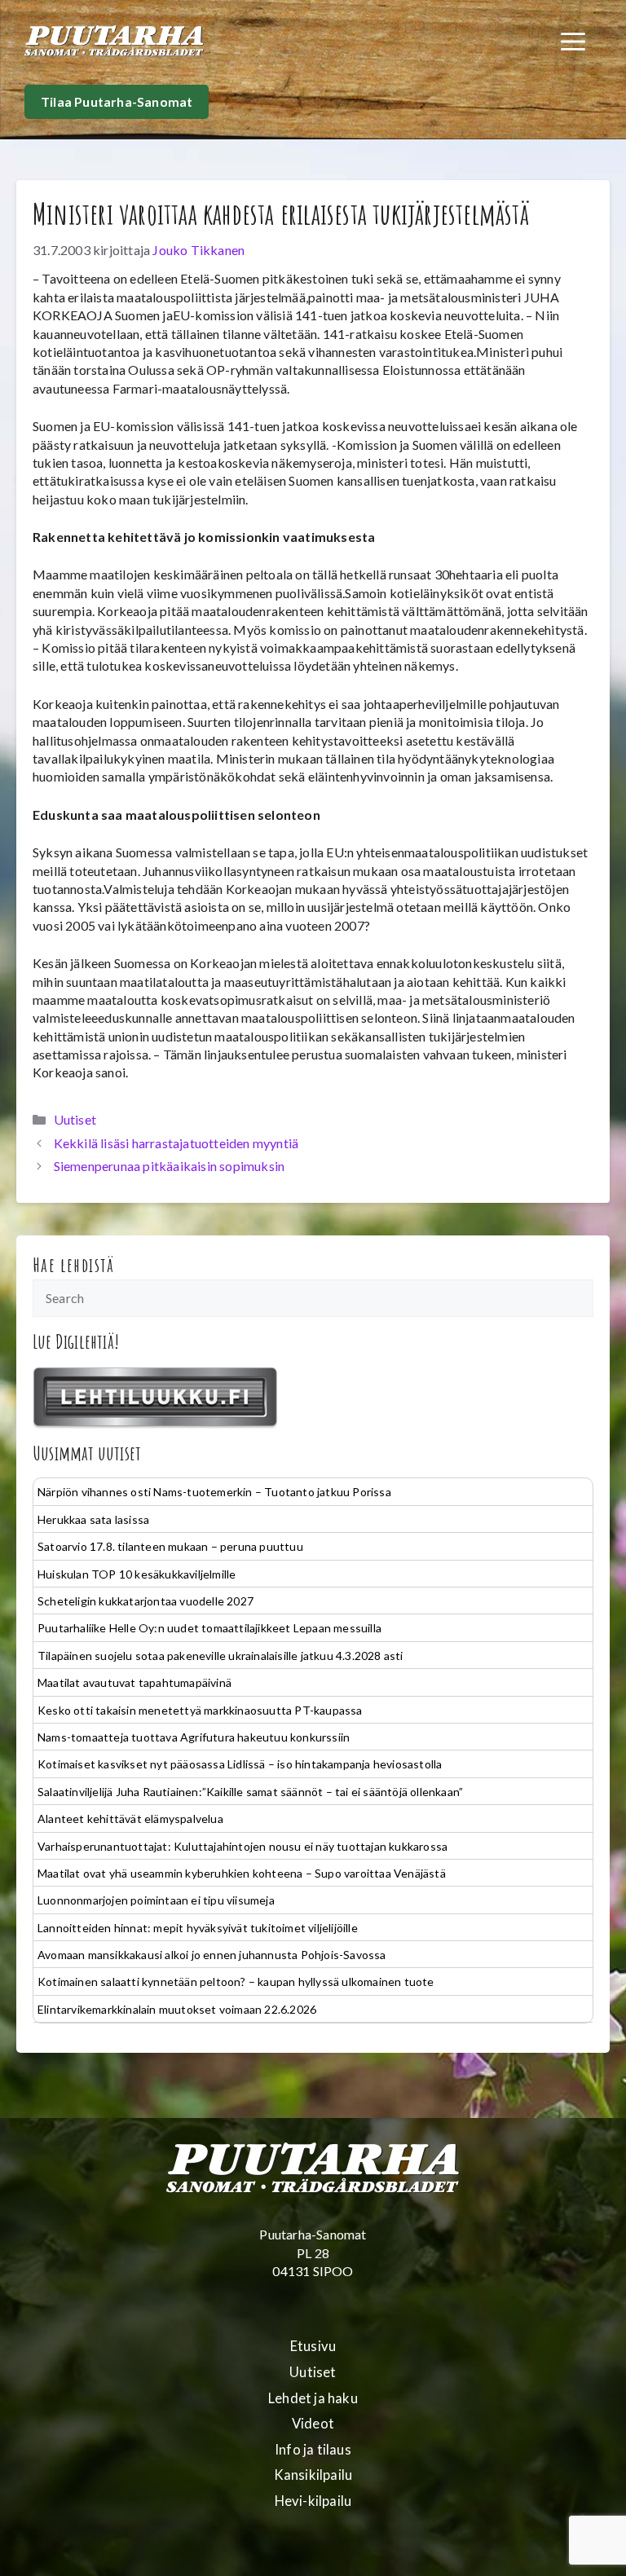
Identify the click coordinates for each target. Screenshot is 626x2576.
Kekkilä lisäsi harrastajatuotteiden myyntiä (176, 1143)
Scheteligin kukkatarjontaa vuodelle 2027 (145, 1601)
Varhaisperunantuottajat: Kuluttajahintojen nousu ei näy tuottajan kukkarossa (242, 1846)
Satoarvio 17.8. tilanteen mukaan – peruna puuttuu (170, 1546)
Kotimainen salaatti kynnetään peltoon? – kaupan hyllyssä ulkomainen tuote (236, 1982)
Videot (313, 2424)
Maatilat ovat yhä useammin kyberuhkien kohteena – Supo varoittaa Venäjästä (242, 1873)
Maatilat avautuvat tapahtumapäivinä (134, 1682)
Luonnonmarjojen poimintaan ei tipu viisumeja (156, 1900)
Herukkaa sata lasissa (93, 1519)
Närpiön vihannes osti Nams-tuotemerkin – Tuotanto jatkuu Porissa (214, 1492)
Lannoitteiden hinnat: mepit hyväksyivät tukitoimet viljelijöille (198, 1928)
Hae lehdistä (74, 1265)
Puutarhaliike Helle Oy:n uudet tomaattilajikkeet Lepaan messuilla (209, 1628)
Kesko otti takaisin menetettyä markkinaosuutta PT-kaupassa (200, 1710)
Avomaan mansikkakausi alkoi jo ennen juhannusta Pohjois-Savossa (212, 1955)
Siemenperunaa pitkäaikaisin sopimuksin (170, 1166)
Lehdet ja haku (313, 2398)
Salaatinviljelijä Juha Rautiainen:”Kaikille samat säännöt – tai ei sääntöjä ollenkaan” (250, 1792)
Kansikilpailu (313, 2475)
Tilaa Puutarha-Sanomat (117, 101)
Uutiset (75, 1119)
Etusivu (313, 2346)
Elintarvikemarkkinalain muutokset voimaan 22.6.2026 (177, 2009)
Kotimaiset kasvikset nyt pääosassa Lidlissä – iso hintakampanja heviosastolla (240, 1764)
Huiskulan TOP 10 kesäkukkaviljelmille (137, 1574)
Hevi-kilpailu (313, 2501)
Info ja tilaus (313, 2450)
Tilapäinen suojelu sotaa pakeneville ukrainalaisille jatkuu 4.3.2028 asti (220, 1656)
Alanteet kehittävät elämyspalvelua (130, 1819)
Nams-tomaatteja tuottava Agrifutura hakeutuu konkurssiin (194, 1737)
